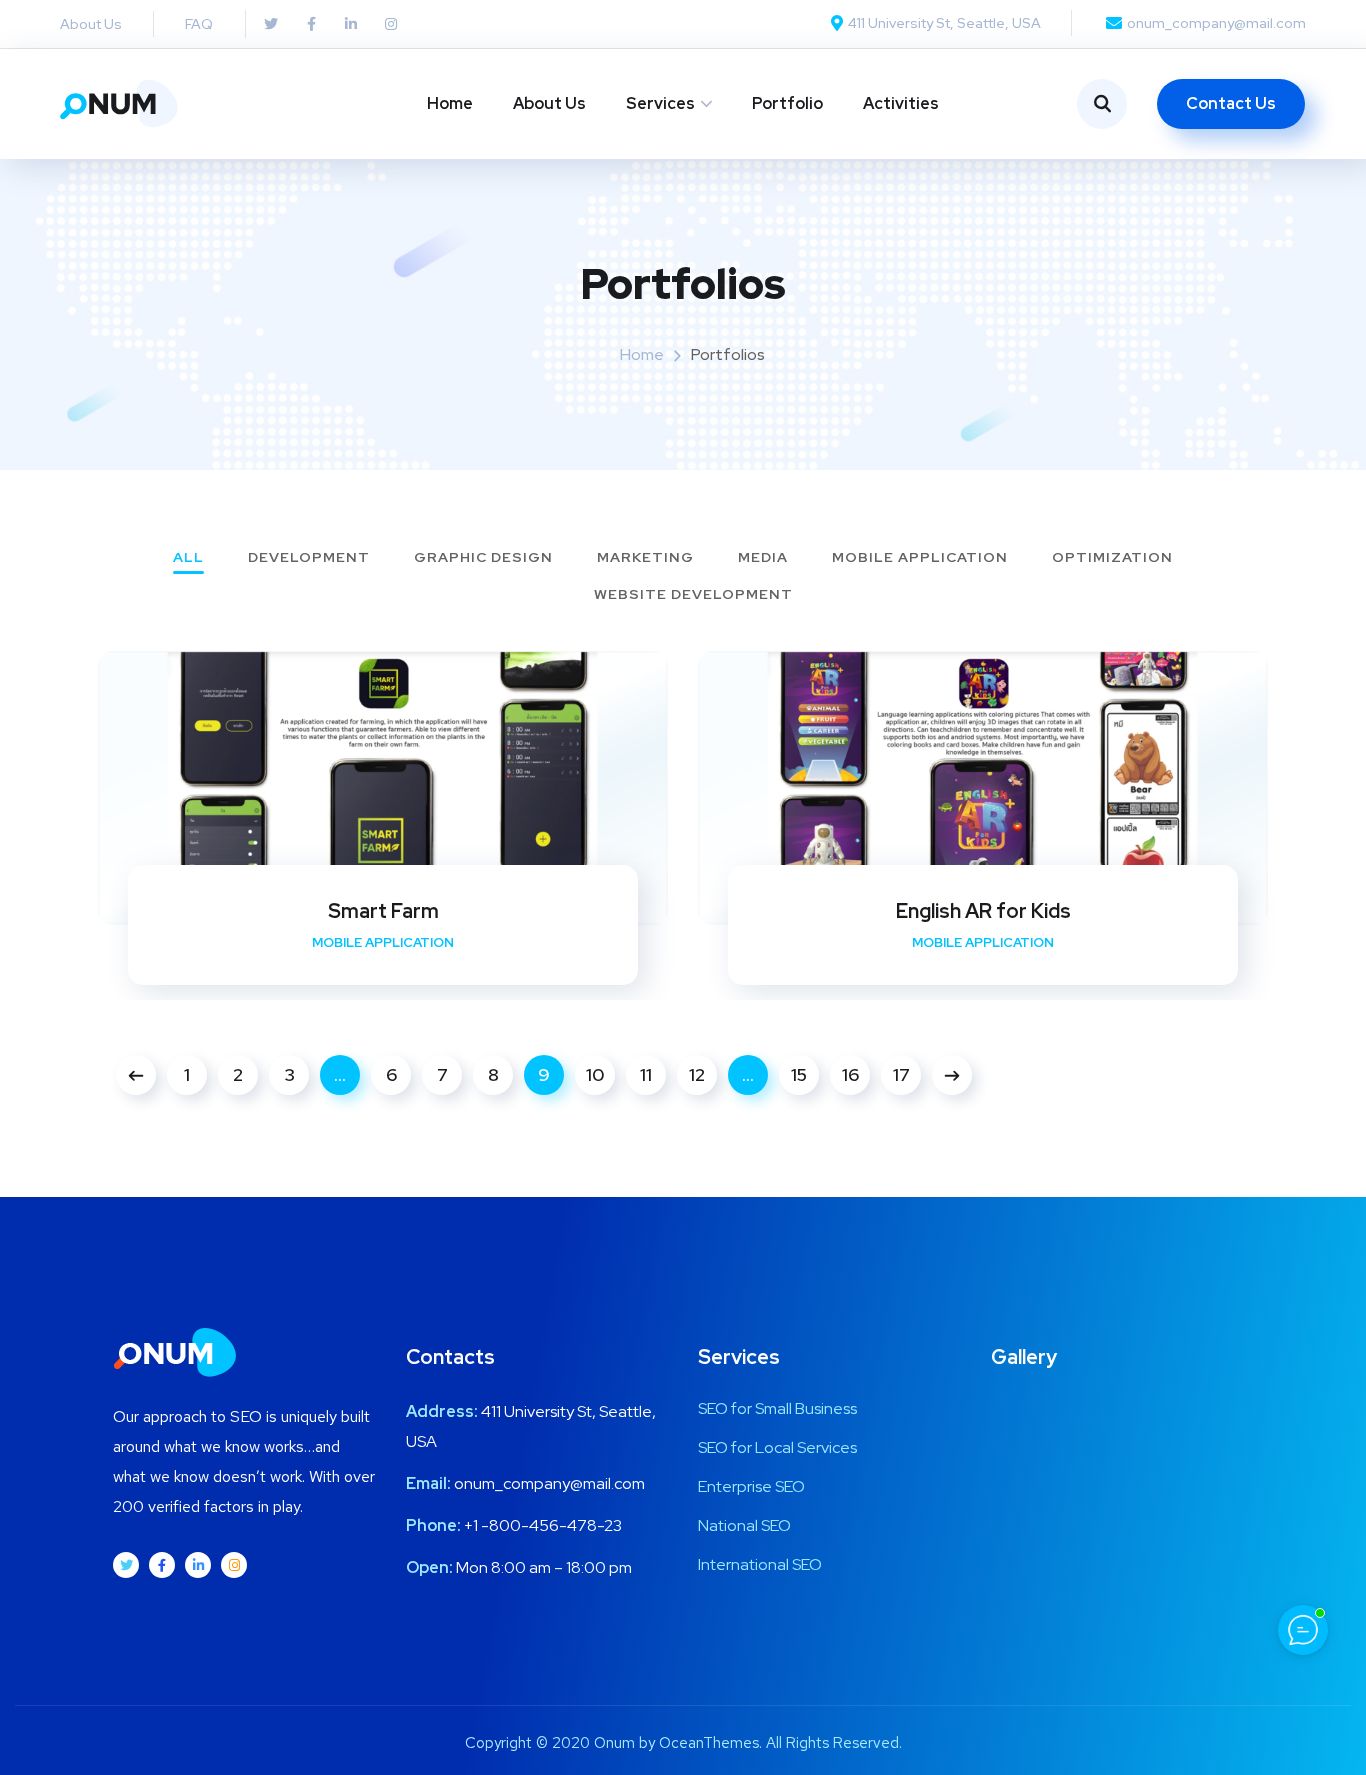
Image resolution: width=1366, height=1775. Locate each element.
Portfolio (787, 103)
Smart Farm (383, 911)
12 (697, 1074)
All (188, 558)
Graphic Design (483, 558)
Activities (901, 103)
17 (901, 1074)
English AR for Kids (983, 911)
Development (309, 558)
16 (850, 1074)
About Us (549, 103)
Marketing (645, 558)
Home (450, 103)
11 (646, 1074)
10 (595, 1074)
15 (799, 1074)
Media (763, 558)
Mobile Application (920, 558)
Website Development (693, 595)
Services (660, 103)
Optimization (1112, 558)
